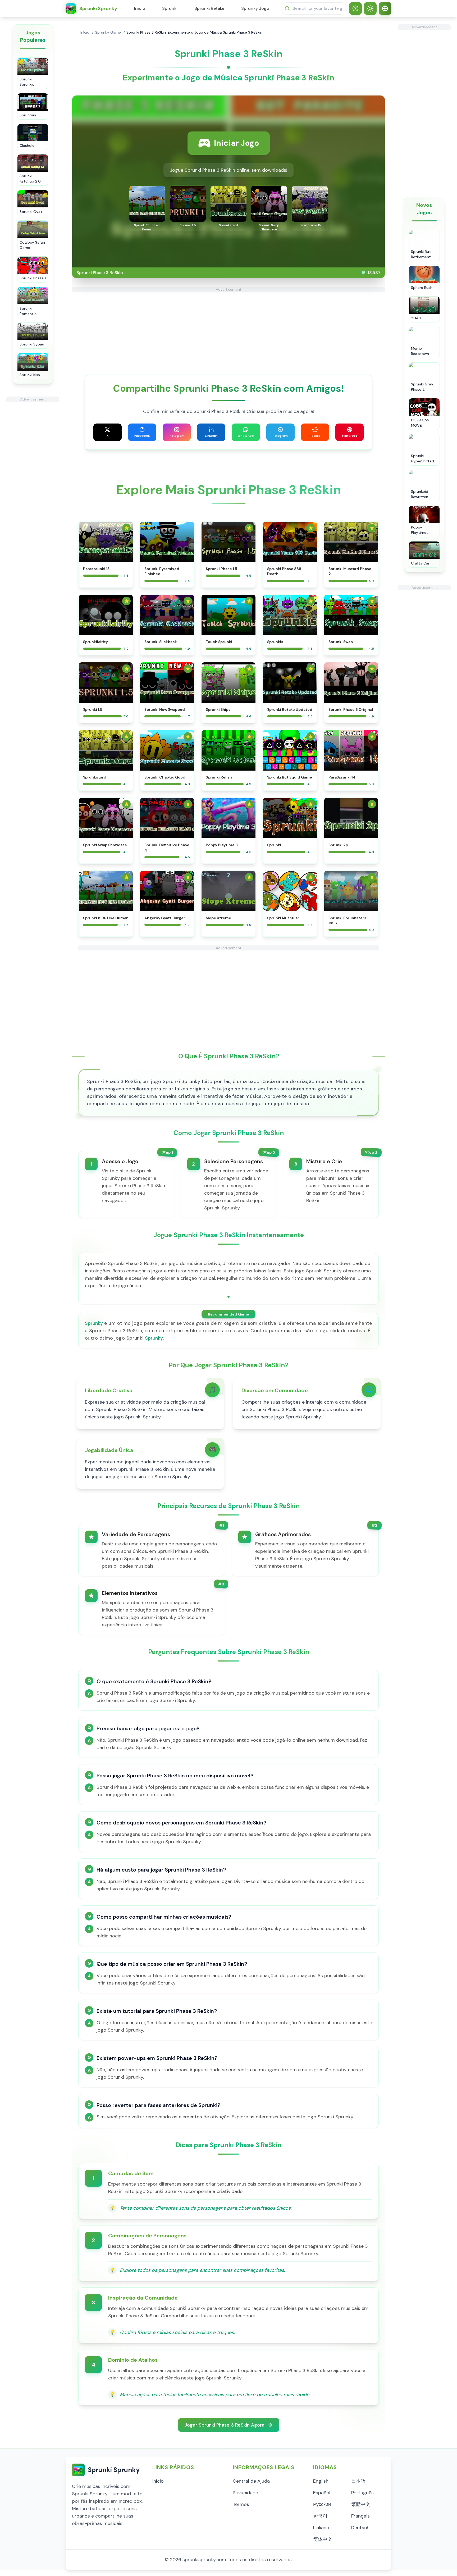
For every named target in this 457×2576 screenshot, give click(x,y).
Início (140, 8)
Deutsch (360, 2528)
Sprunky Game (108, 32)
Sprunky (94, 1323)
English (321, 2481)
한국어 (320, 2516)
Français (360, 2516)
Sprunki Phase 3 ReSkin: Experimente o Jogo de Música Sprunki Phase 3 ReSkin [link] (194, 32)
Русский (322, 2504)
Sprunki (170, 8)
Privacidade (245, 2493)
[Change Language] (385, 8)
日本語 (358, 2481)
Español (322, 2493)
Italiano (321, 2528)
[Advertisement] (33, 481)
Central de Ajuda (251, 2481)
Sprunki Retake (209, 8)
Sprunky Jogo (255, 8)
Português (362, 2493)
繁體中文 (361, 2504)
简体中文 (323, 2539)
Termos (241, 2504)
